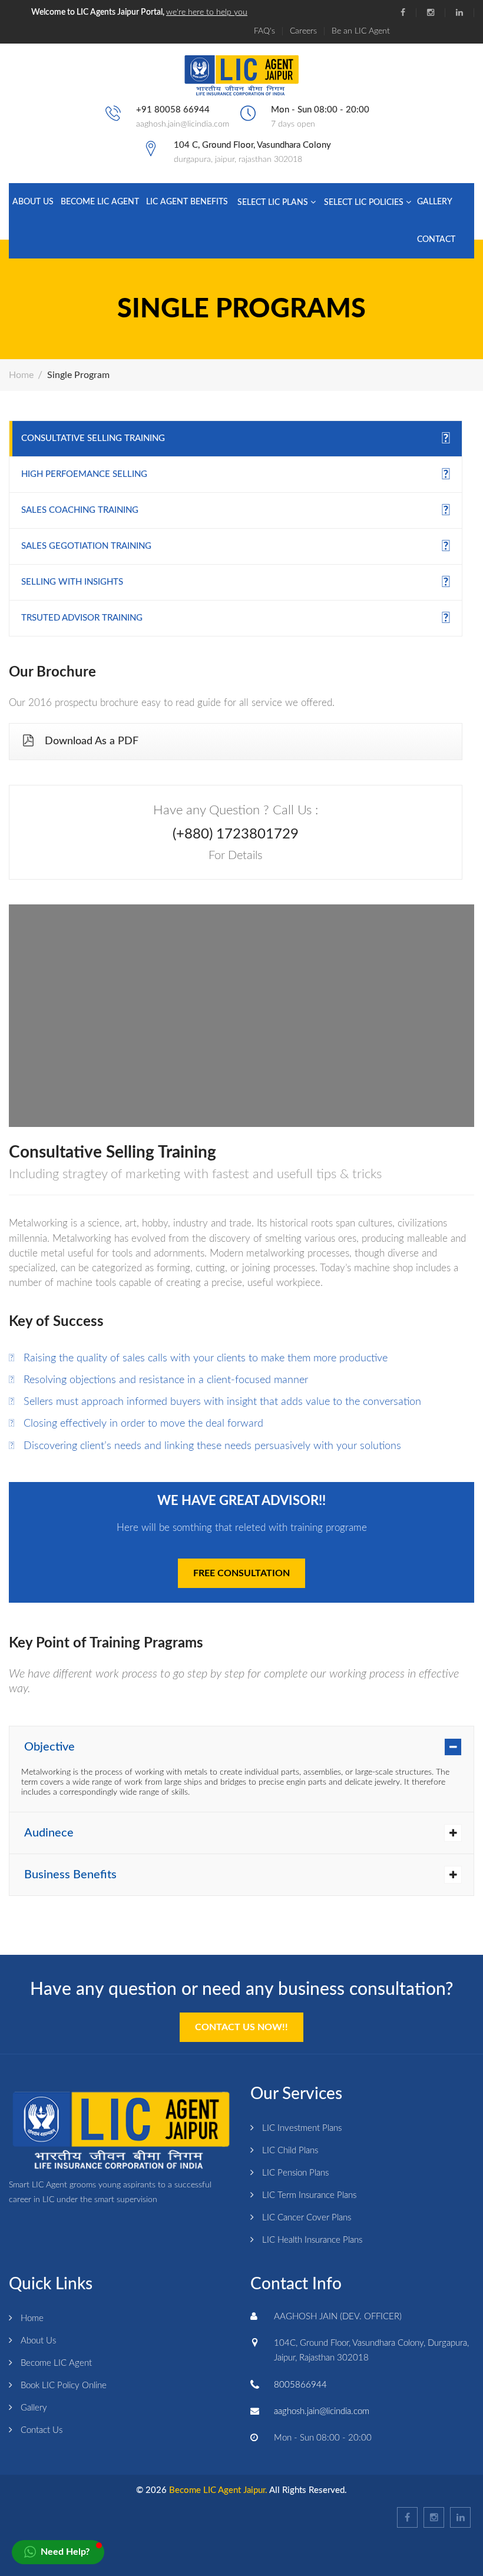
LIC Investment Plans (302, 2128)
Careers (303, 31)
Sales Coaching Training (80, 510)
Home (21, 375)
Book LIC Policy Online (64, 2386)
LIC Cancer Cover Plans (307, 2218)
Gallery (34, 2408)
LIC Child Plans (290, 2151)
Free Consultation (241, 1573)
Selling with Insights (72, 582)
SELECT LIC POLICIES (365, 203)
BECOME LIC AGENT (100, 202)
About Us (38, 2341)
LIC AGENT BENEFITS (187, 202)
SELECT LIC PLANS (274, 203)
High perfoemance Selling (84, 474)
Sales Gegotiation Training (86, 546)
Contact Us (42, 2430)
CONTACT (436, 240)
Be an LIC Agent (361, 31)
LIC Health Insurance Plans (312, 2240)
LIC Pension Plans (295, 2173)
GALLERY (435, 202)
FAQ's (264, 31)
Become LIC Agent (56, 2363)
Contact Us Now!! (241, 2027)
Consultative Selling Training (93, 438)
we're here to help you (207, 12)
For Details (236, 856)
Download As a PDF (92, 741)
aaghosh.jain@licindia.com (183, 124)
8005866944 (300, 2385)
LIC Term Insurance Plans (309, 2195)
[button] (58, 2552)
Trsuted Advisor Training (82, 618)
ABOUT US (33, 202)
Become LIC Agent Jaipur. (218, 2490)
